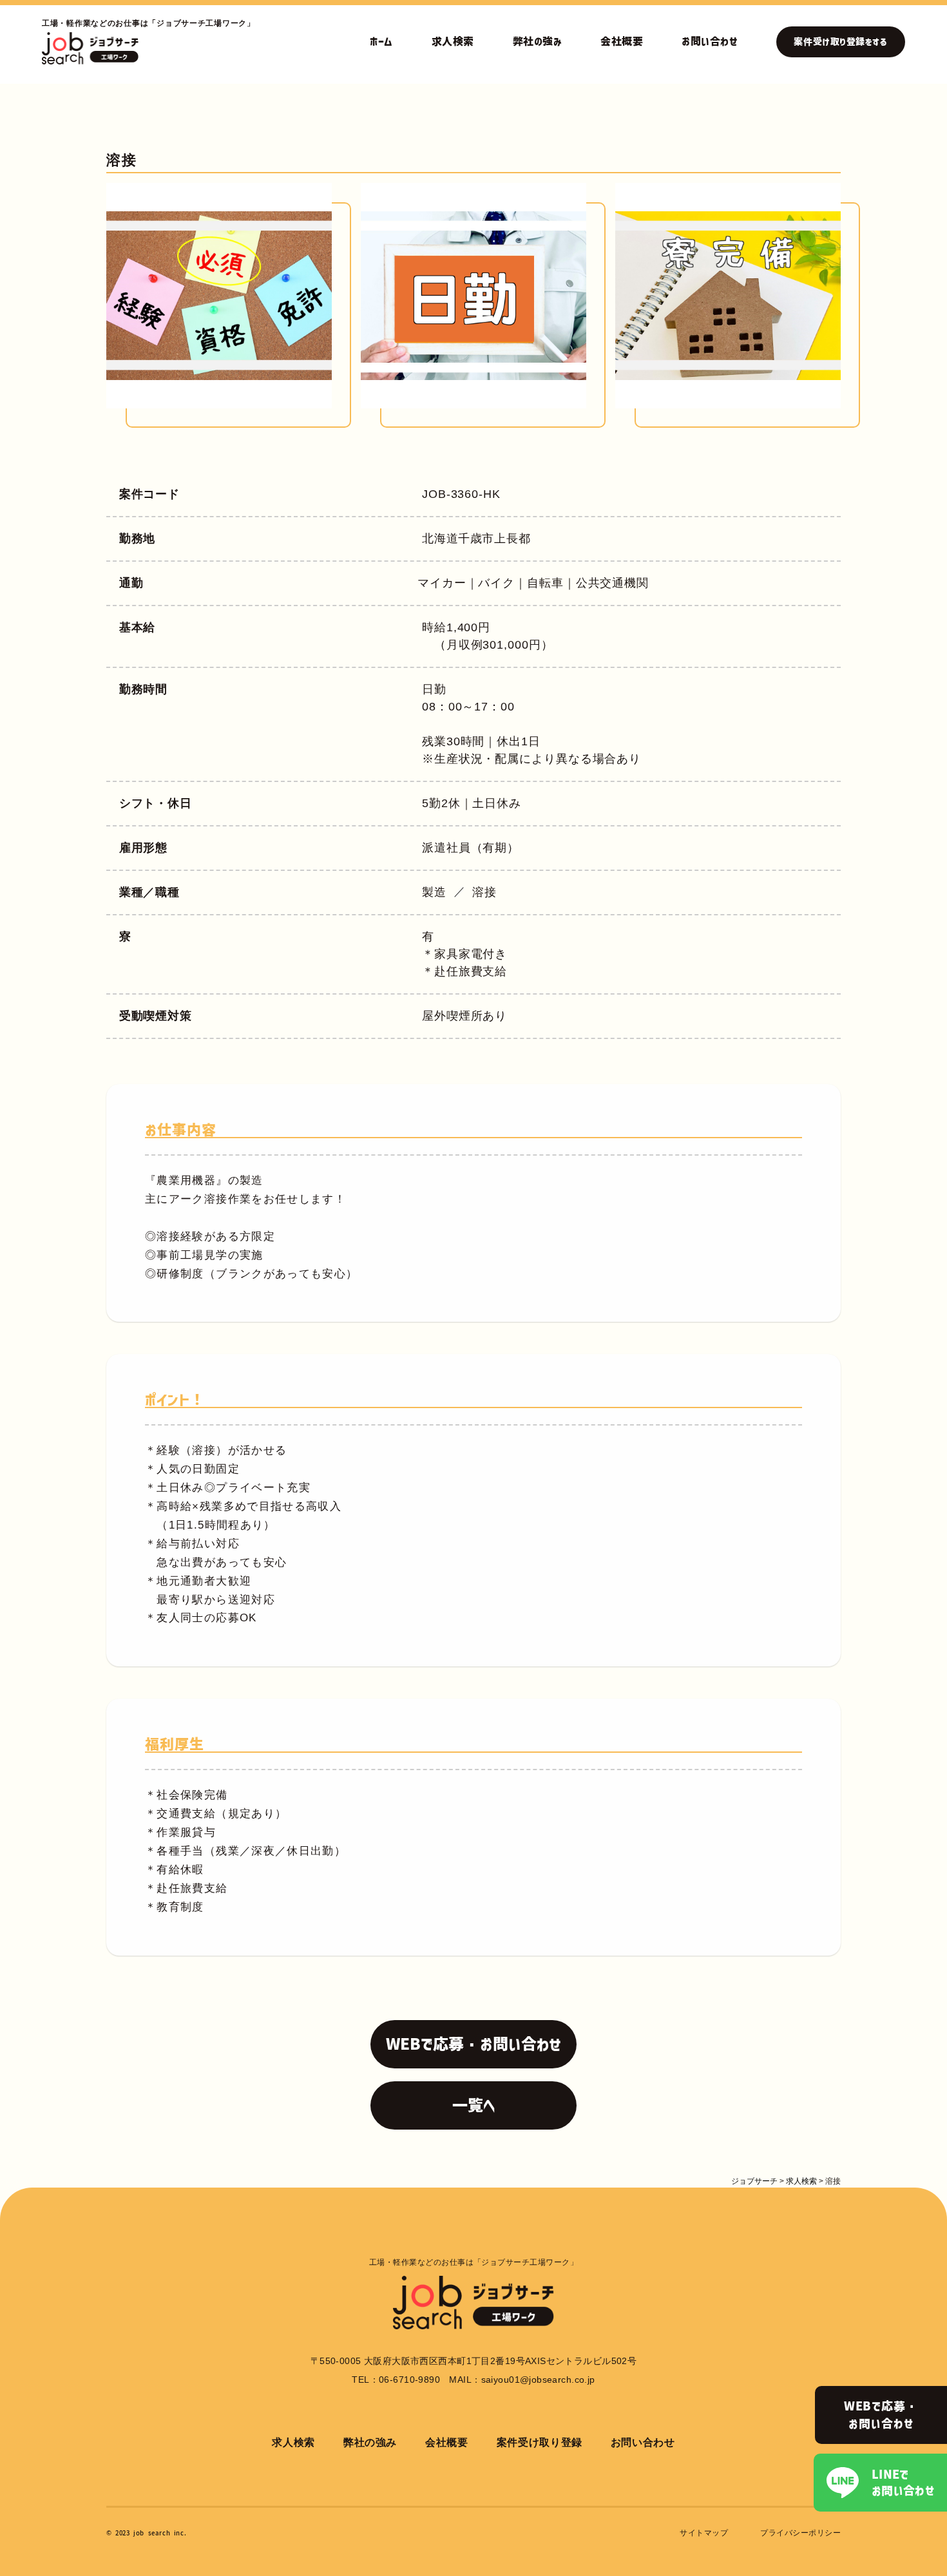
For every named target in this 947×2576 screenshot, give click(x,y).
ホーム (381, 41)
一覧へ (474, 2105)
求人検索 (453, 41)
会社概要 (622, 41)
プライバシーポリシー (800, 2533)
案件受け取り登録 (540, 2442)
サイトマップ (704, 2533)
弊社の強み (537, 41)
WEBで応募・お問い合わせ (881, 2415)
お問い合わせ (710, 41)
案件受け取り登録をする (840, 42)
